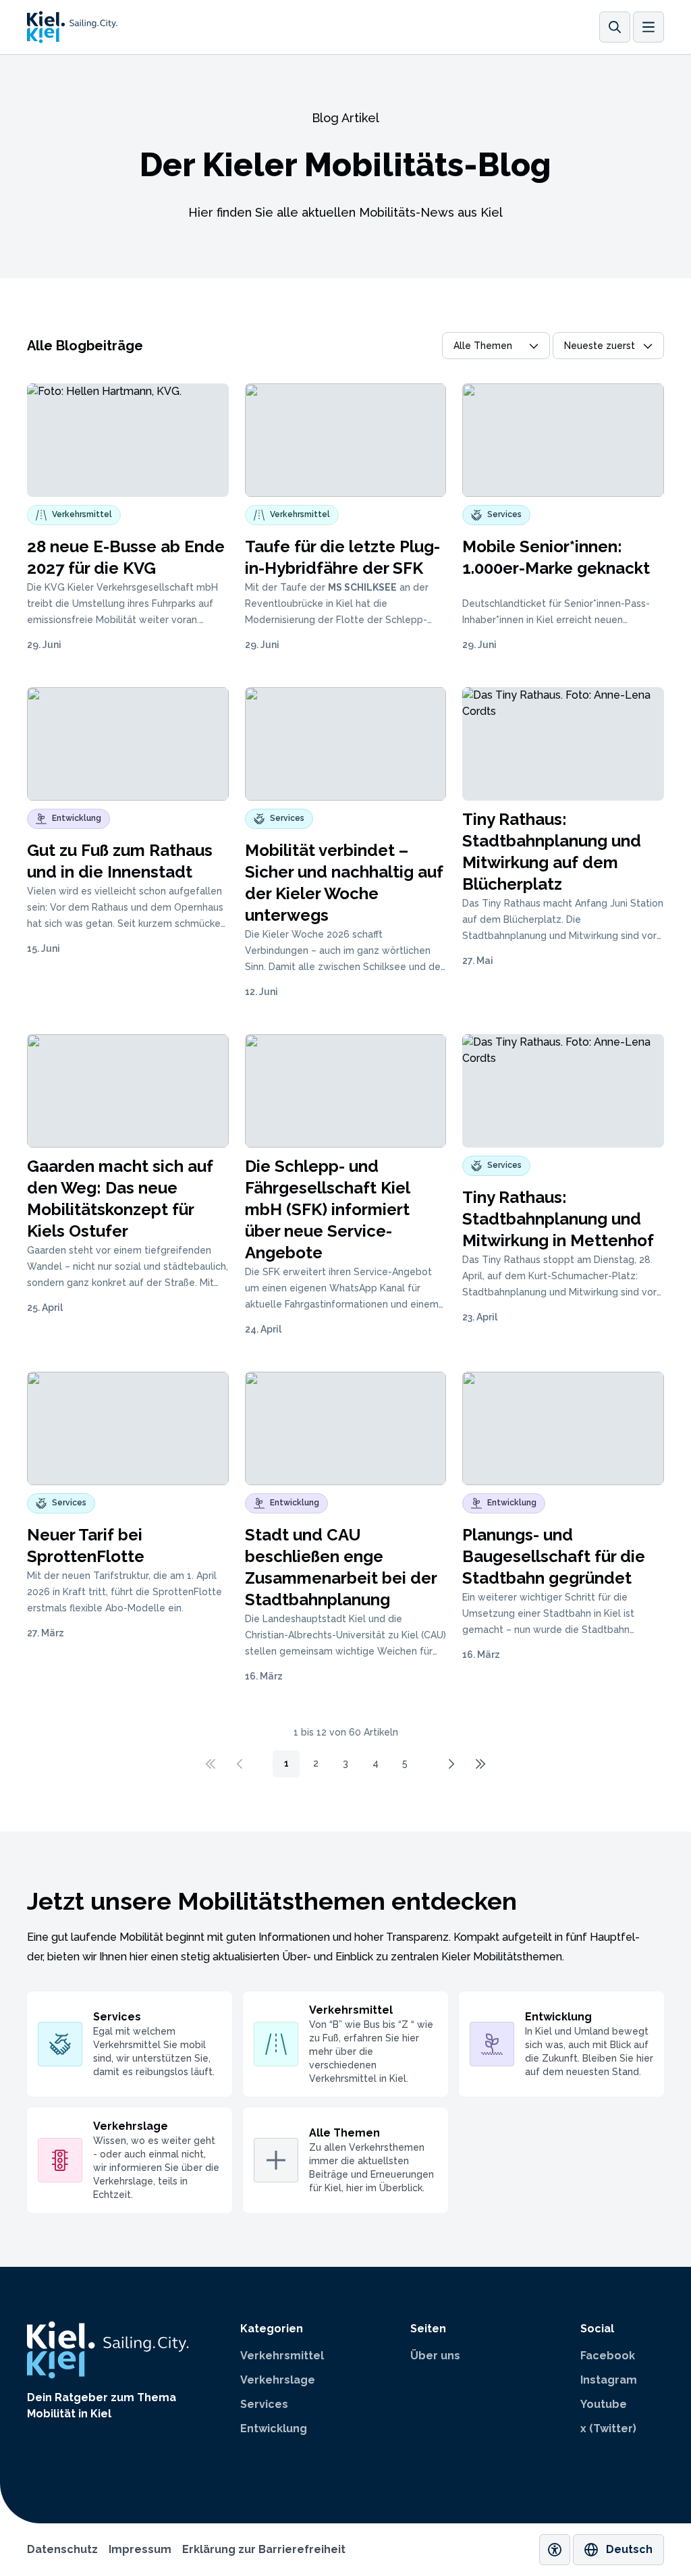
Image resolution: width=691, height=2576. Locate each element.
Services (264, 2404)
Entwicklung (274, 2429)
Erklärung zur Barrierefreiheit (264, 2549)
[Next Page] (451, 1764)
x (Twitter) (608, 2429)
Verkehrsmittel (282, 2356)
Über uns (435, 2356)
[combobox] (496, 346)
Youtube (604, 2404)
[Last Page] (480, 1764)
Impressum (140, 2549)
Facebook (608, 2356)
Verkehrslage (278, 2380)
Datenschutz (62, 2549)
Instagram (609, 2380)
